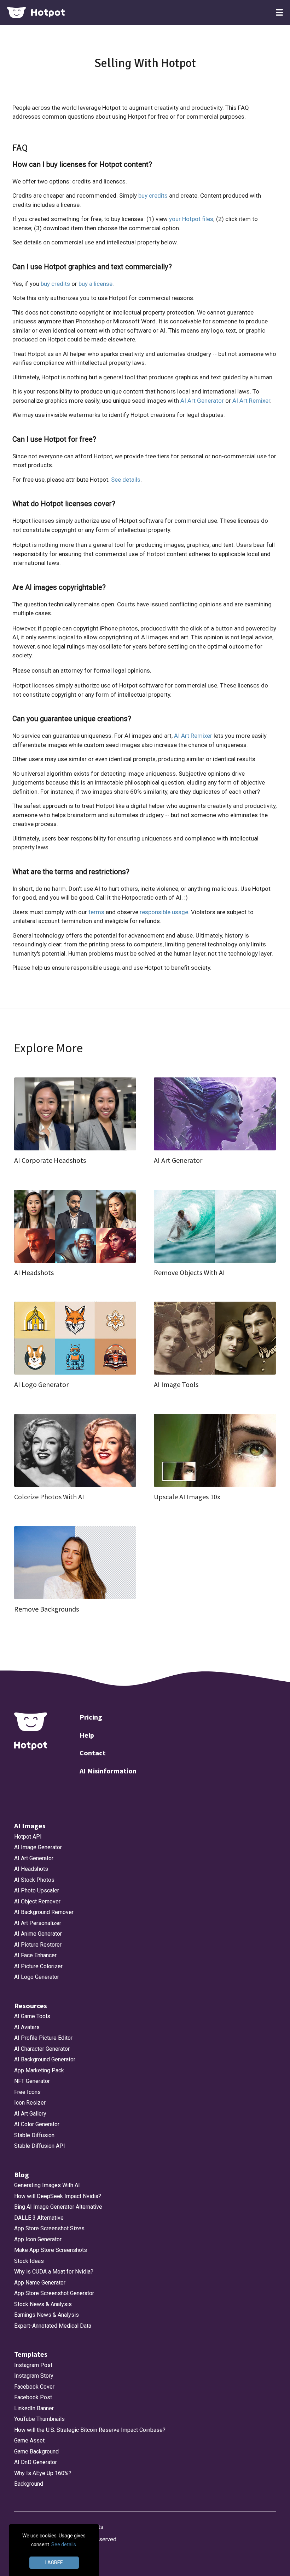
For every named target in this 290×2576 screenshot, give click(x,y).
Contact (93, 1753)
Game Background (36, 2452)
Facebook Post (33, 2397)
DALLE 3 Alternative (39, 2218)
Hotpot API (28, 1837)
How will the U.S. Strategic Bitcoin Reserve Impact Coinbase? (90, 2430)
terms (96, 912)
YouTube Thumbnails (39, 2419)
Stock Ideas (29, 2261)
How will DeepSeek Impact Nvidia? (58, 2196)
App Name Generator (40, 2283)
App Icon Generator (38, 2239)
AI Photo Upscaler (37, 1890)
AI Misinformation (108, 1771)
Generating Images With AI (47, 2185)
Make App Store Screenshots (51, 2250)
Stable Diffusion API (40, 2146)
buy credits (153, 196)
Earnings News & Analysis (47, 2315)
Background (29, 2484)
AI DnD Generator (36, 2462)
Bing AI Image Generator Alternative (58, 2207)
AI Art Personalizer (38, 1923)
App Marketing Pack (39, 2070)
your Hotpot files (191, 219)
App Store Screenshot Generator (54, 2293)
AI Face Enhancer (35, 1955)
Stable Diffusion (34, 2135)
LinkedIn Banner (34, 2408)
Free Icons (27, 2092)
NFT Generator (32, 2081)
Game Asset (29, 2441)
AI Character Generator (42, 2049)
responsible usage (164, 912)
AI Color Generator (37, 2124)
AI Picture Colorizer (38, 1966)
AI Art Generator (202, 401)
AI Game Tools (32, 2016)
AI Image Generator (38, 1847)
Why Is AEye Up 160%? (43, 2473)
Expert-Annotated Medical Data (53, 2326)
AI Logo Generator (37, 1977)
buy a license (95, 284)
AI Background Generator (45, 2059)
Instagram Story (34, 2376)
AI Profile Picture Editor (43, 2038)
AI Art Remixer (251, 401)
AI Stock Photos (34, 1880)
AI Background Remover (44, 1912)
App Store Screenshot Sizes (49, 2228)
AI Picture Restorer (38, 1945)
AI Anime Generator (38, 1934)
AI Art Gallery (30, 2114)
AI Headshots (31, 1869)
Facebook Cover (34, 2387)
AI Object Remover (37, 1901)
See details (126, 480)
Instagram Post (33, 2365)
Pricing (91, 1717)
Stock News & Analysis (43, 2304)
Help (87, 1735)
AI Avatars (27, 2027)
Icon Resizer (30, 2103)
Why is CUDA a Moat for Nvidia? (54, 2272)
